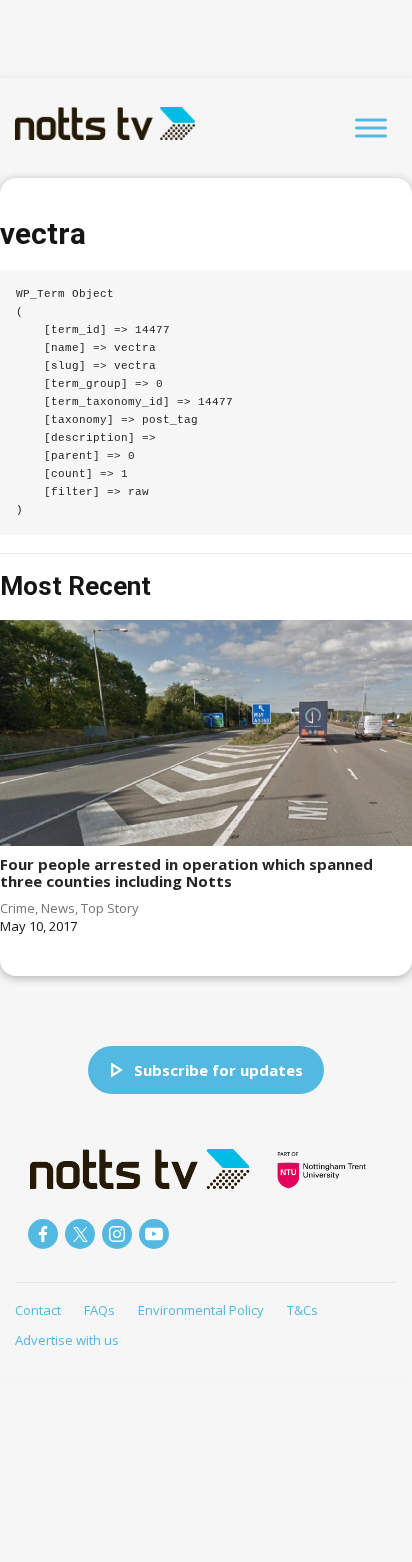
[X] (80, 1234)
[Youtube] (154, 1234)
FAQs (99, 1310)
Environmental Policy (201, 1310)
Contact (38, 1310)
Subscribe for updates (218, 1070)
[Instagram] (117, 1234)
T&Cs (302, 1310)
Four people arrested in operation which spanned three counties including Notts (186, 872)
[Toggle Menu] (371, 127)
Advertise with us (67, 1340)
